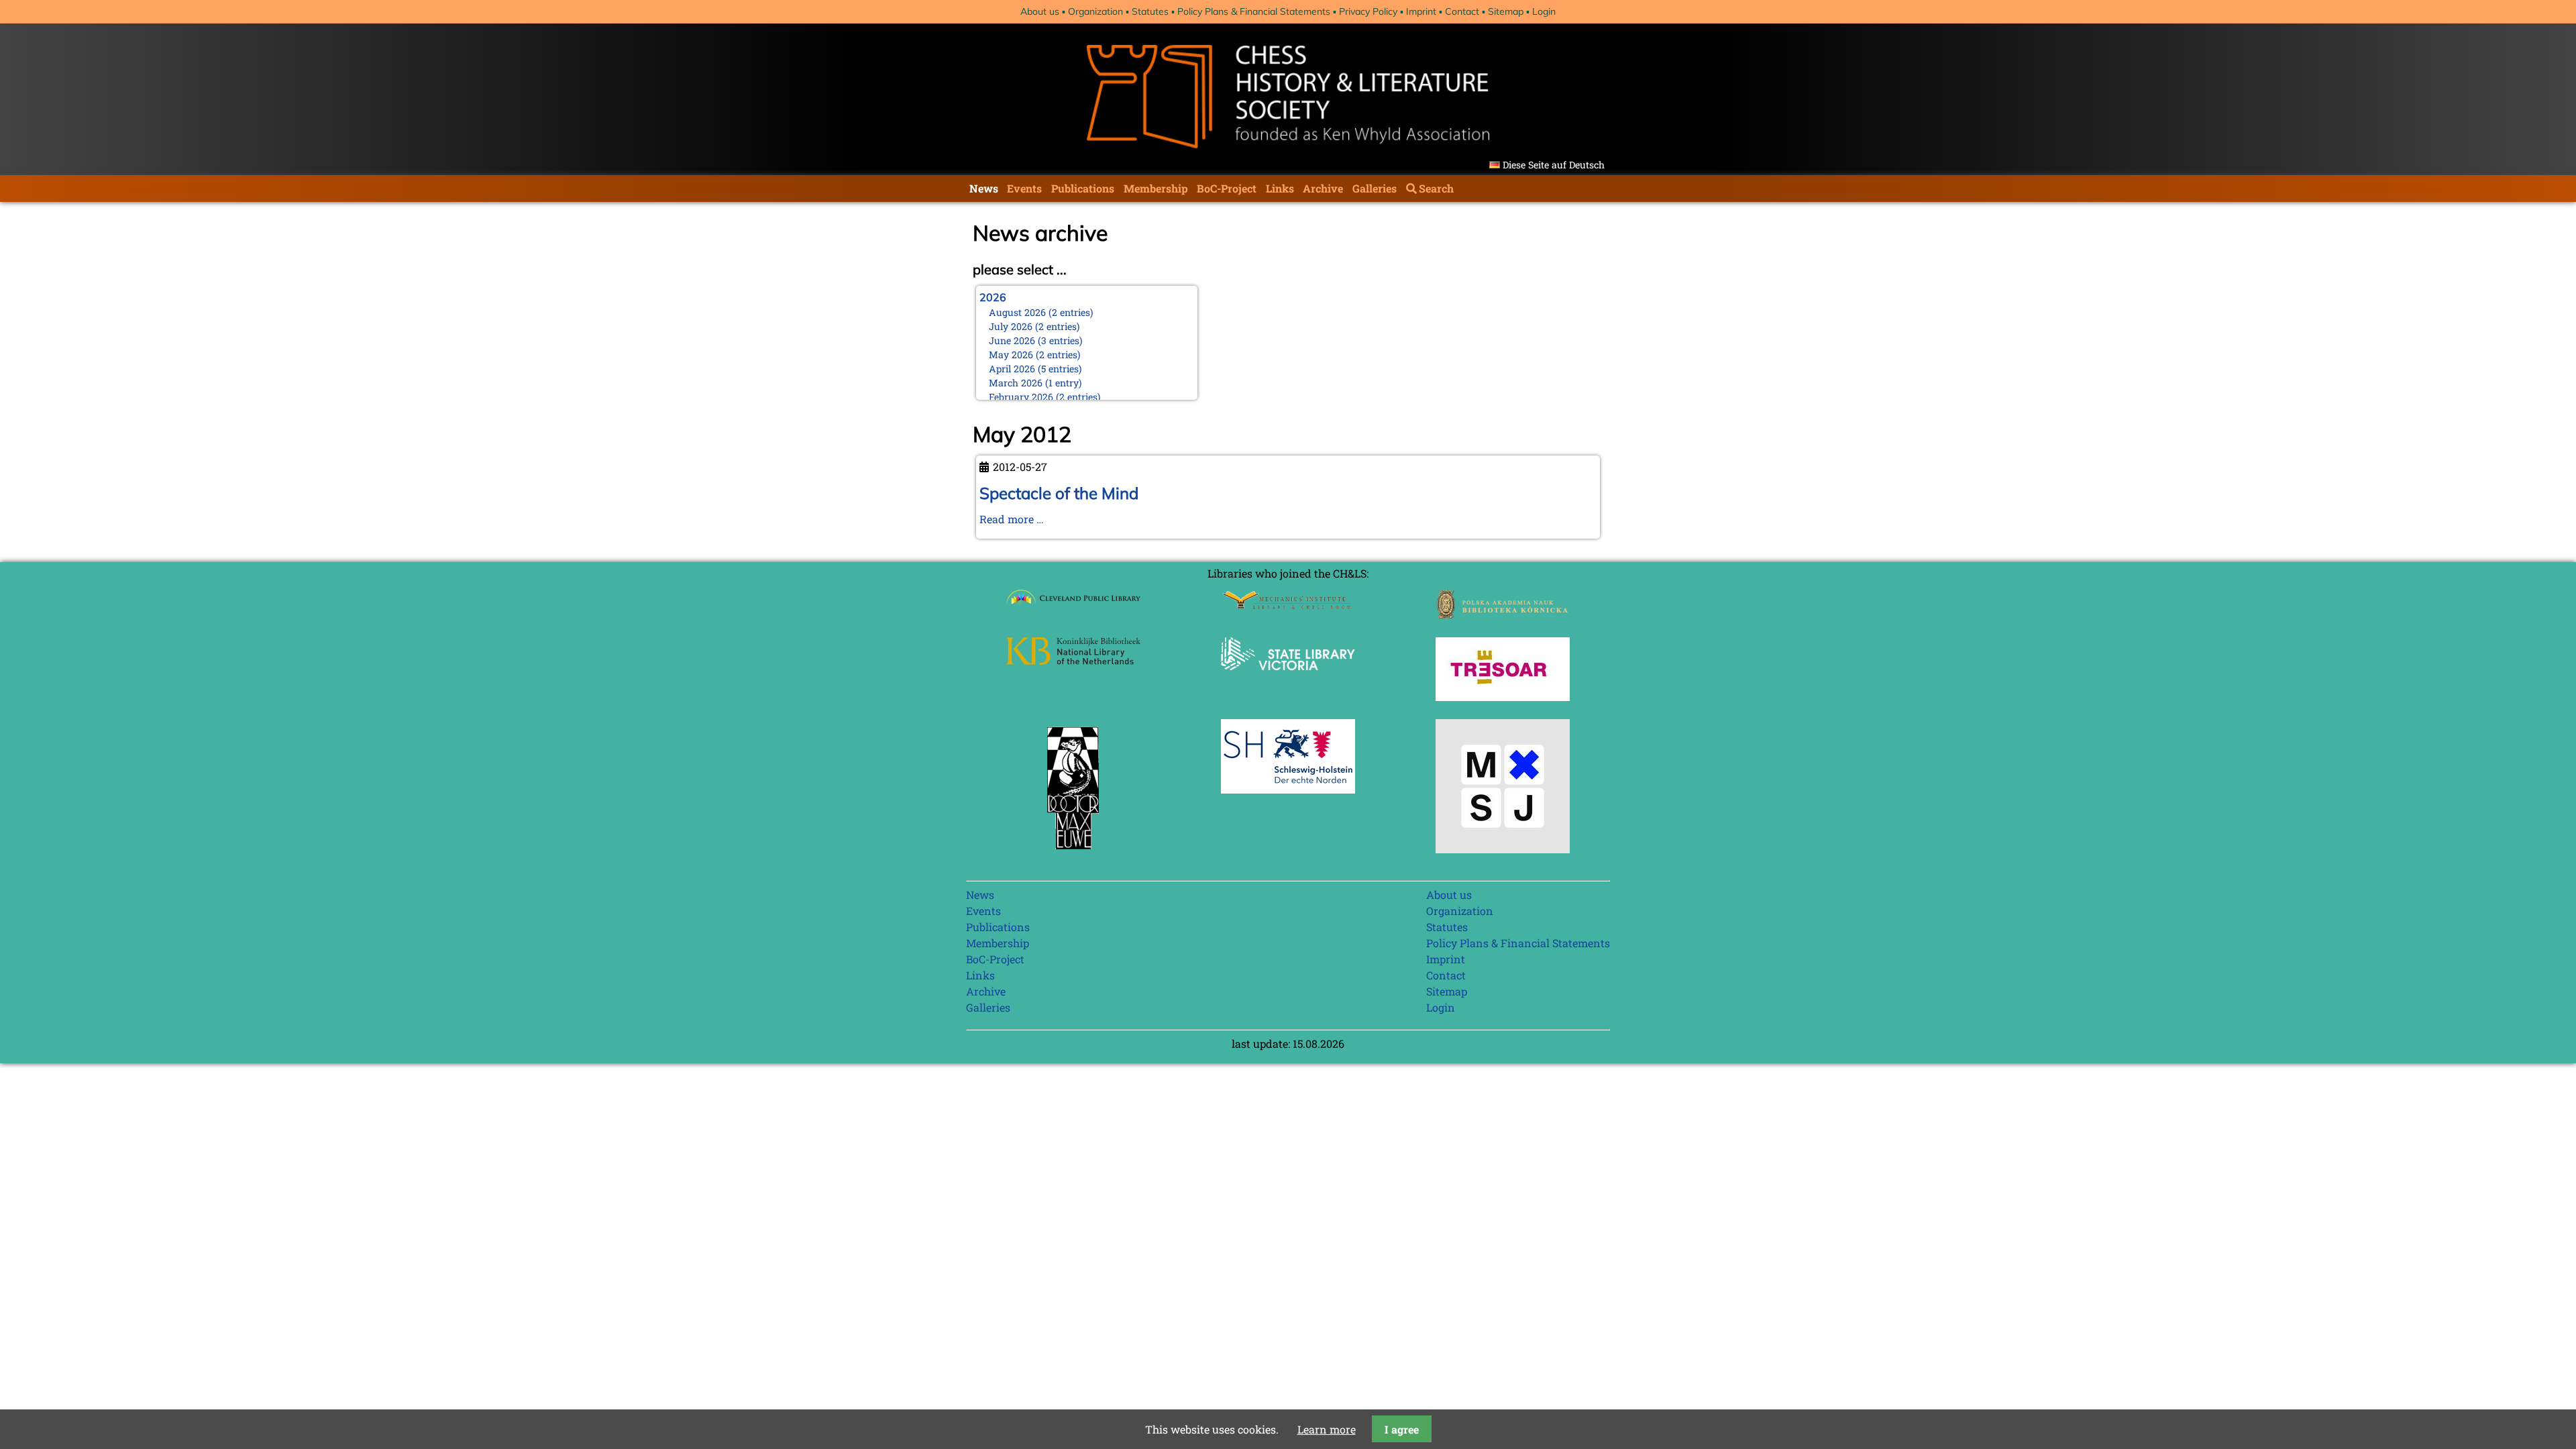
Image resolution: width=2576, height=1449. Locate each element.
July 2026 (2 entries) (1034, 326)
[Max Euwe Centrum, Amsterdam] (1073, 852)
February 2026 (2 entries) (1045, 397)
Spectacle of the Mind (1059, 493)
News (984, 188)
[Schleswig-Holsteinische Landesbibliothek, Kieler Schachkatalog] (1288, 789)
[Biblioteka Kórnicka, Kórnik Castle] (1503, 615)
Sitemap (1506, 11)
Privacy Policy (1368, 11)
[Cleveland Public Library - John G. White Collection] (1073, 606)
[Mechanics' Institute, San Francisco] (1288, 605)
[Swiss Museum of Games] (1503, 849)
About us (1040, 11)
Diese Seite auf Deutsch (1554, 165)
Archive (1323, 188)
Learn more (1327, 1429)
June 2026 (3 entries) (1036, 340)
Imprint (1421, 11)
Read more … (1012, 519)
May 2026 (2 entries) (1035, 355)
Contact (1462, 11)
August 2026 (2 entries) (1041, 312)
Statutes (1150, 11)
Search (1436, 188)
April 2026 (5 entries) (1035, 369)
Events (1024, 188)
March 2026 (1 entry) (1035, 383)
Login (1544, 11)
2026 (993, 297)
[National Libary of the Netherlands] (1073, 660)
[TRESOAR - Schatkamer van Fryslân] (1503, 697)
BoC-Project (1227, 188)
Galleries (1375, 188)
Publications (1083, 188)
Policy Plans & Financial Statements (1254, 11)
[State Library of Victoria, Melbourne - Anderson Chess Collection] (1288, 678)
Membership (1156, 188)
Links (1280, 188)
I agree (1402, 1429)
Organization (1095, 11)
